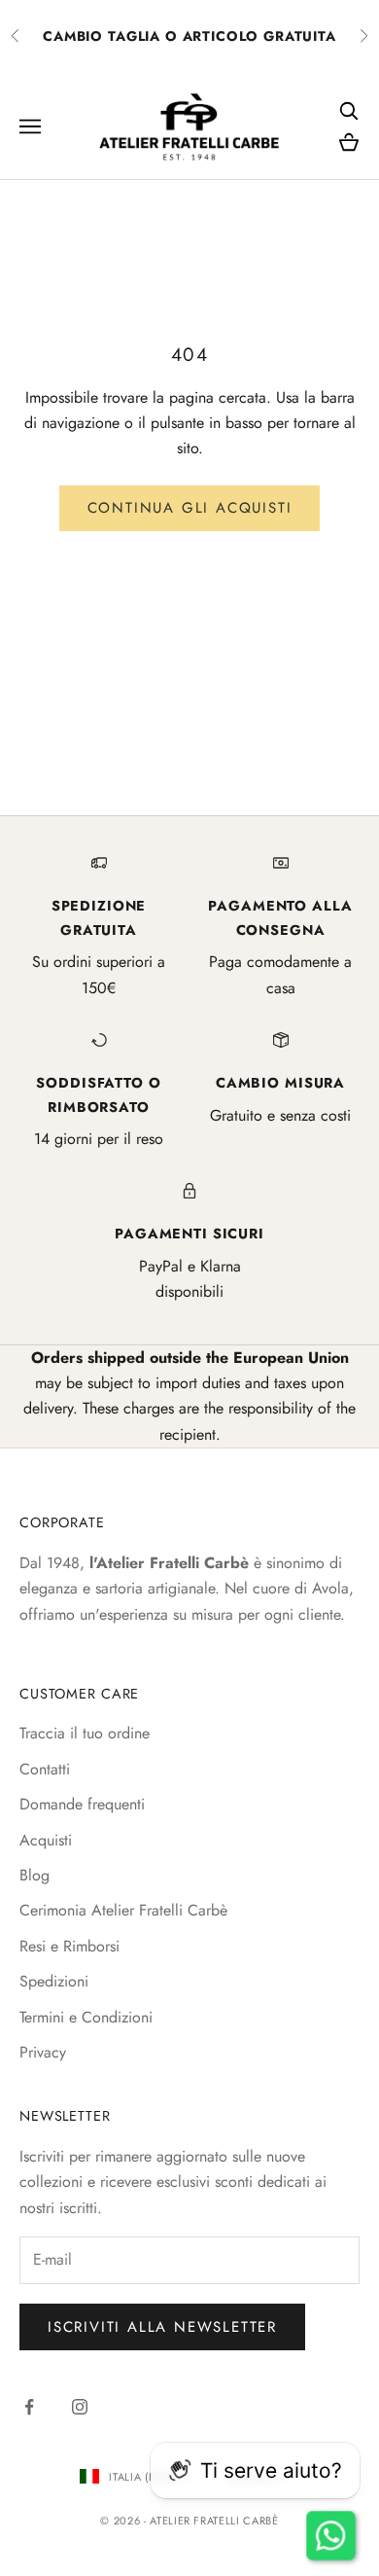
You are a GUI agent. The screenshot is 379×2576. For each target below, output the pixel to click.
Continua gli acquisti (190, 508)
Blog (34, 1875)
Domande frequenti (82, 1804)
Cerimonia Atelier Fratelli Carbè (123, 1910)
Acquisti (46, 1840)
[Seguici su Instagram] (80, 2407)
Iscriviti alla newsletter (162, 2327)
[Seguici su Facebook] (29, 2407)
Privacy (43, 2052)
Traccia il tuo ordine (85, 1733)
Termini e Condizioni (86, 2017)
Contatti (45, 1769)
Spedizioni (54, 1981)
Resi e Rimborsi (69, 1946)
